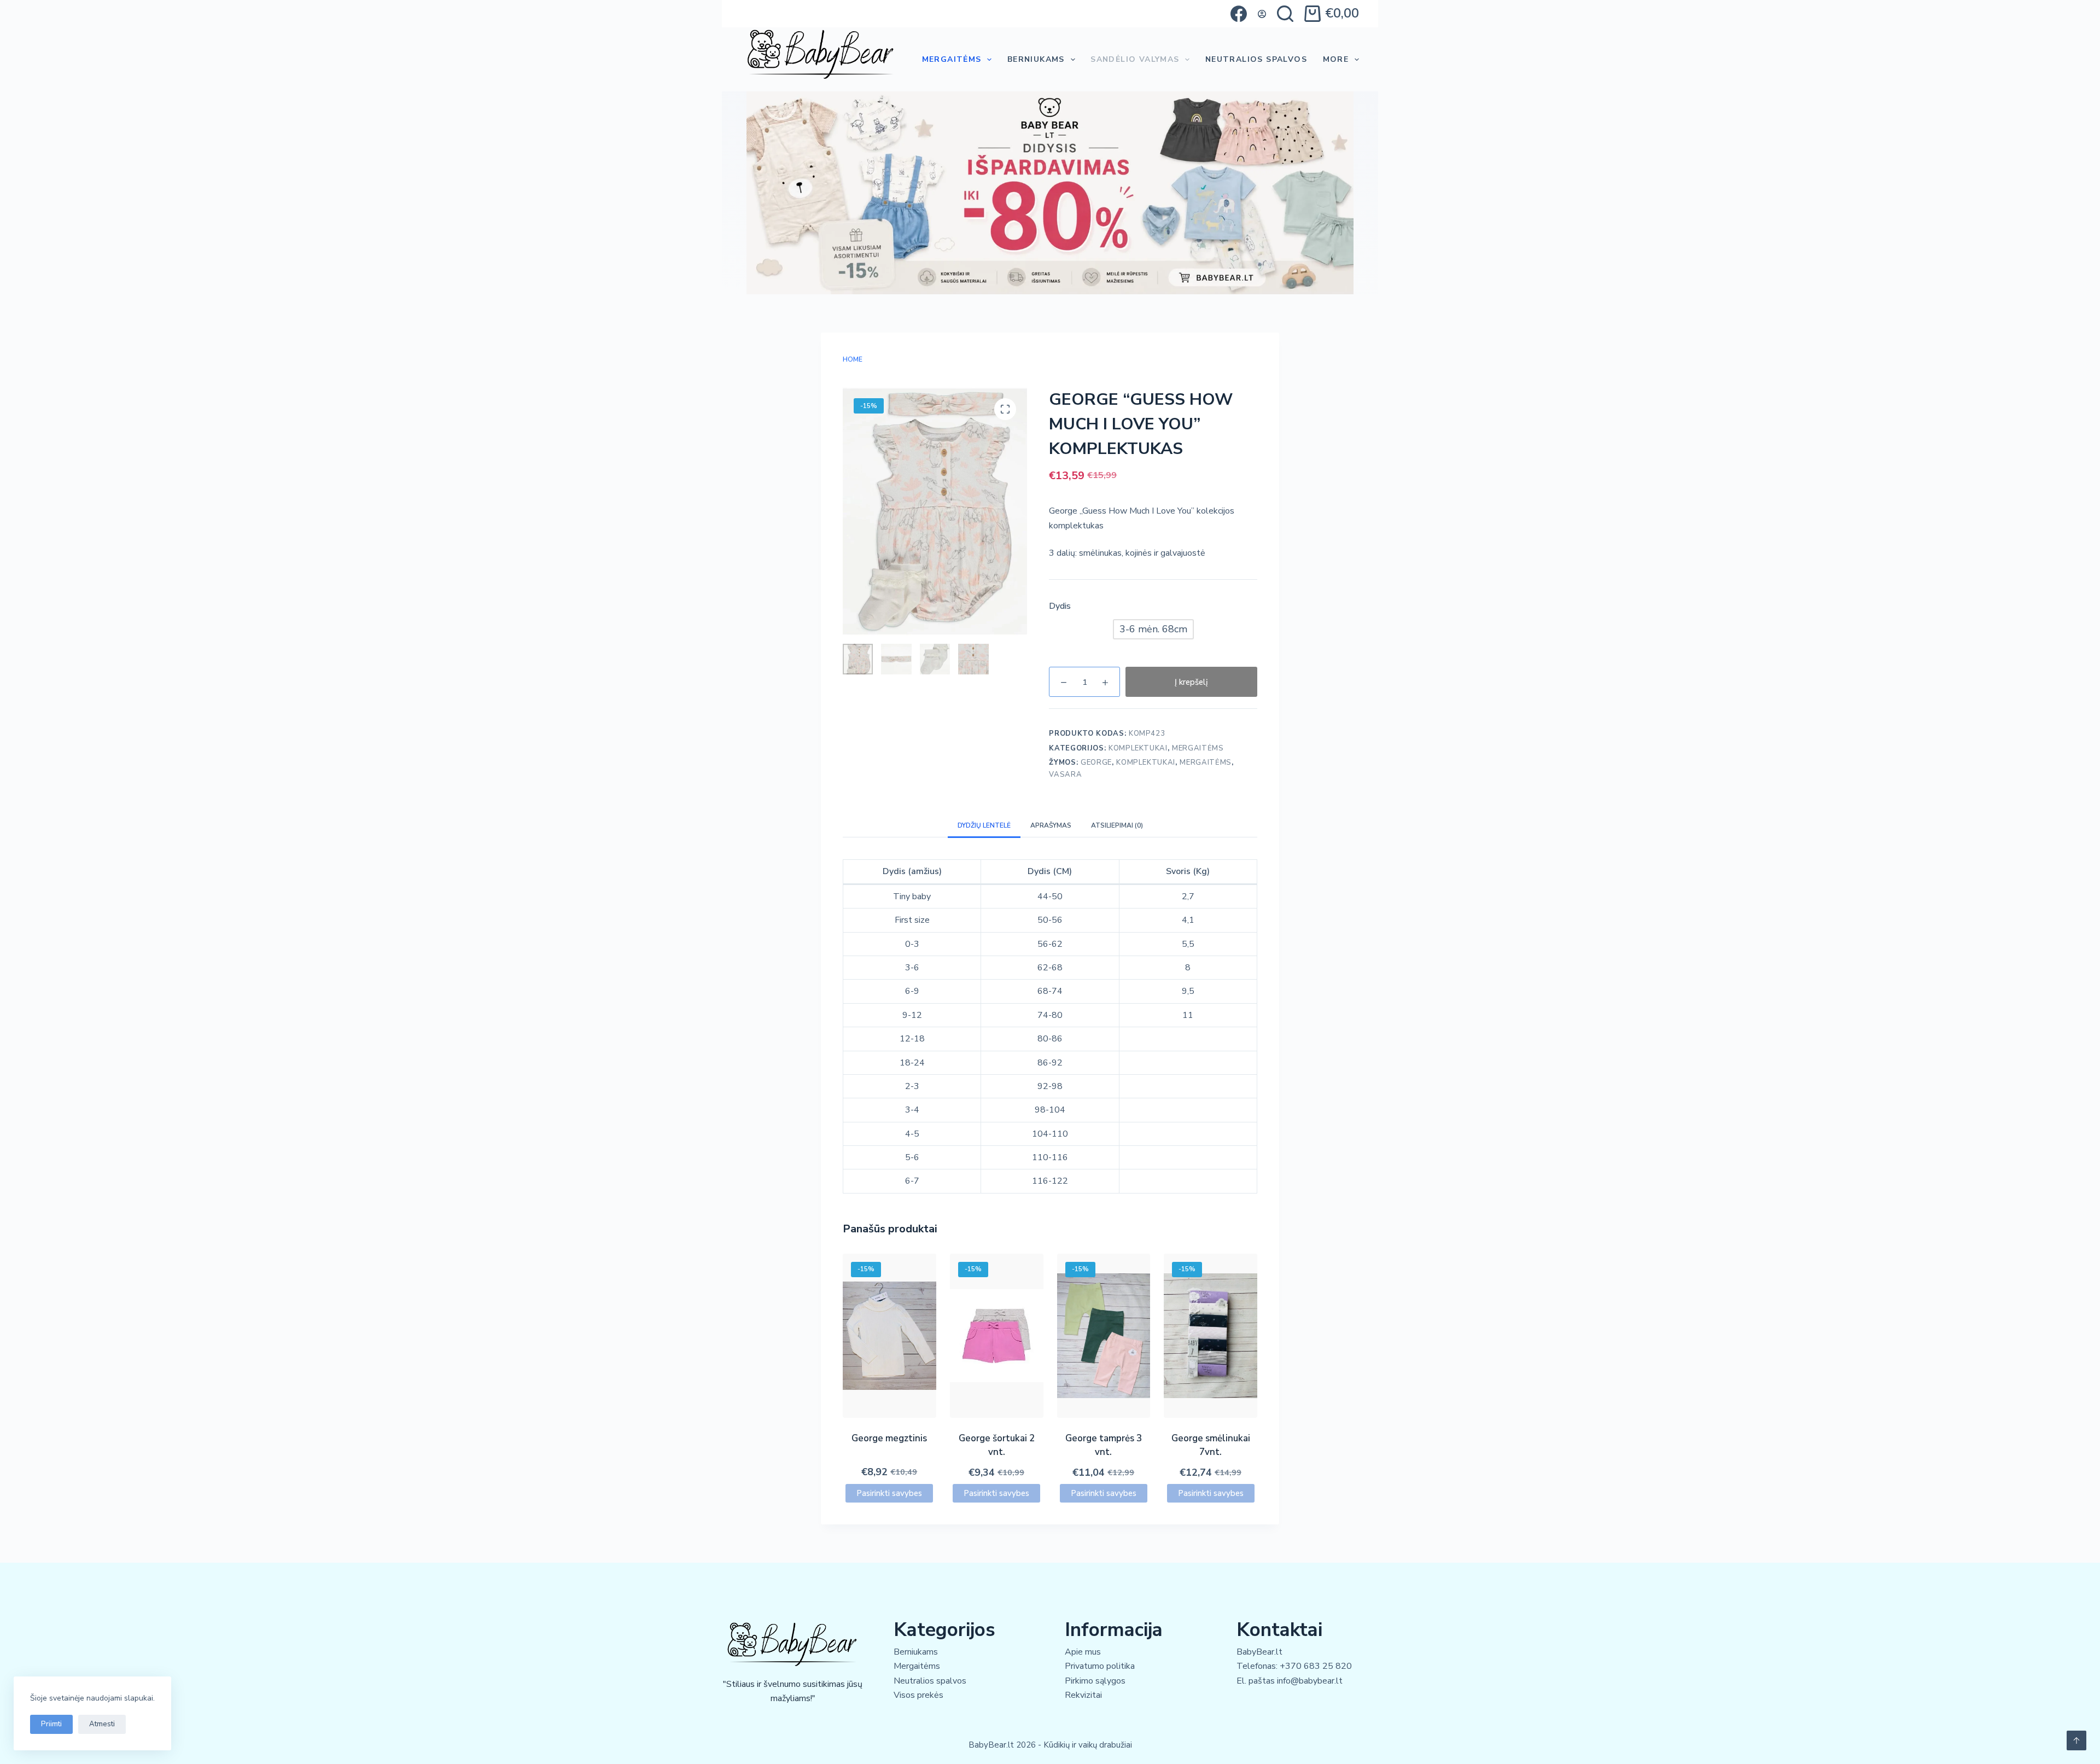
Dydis (1060, 606)
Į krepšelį (1191, 682)
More (1336, 59)
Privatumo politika (1100, 1666)
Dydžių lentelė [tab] (984, 825)
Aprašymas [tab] (1051, 825)
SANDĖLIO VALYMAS (1135, 59)
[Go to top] (2076, 1740)
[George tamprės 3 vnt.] (1104, 1336)
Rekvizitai (1083, 1695)
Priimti (51, 1724)
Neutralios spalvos (930, 1681)
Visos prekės (918, 1695)
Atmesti (102, 1724)
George (1096, 762)
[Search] (1285, 14)
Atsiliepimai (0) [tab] (1117, 825)
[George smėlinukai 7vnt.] (1211, 1336)
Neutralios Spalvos (1256, 59)
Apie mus (1083, 1652)
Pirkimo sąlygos (1095, 1681)
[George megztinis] (889, 1336)
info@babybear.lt (1310, 1681)
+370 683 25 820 (1316, 1666)
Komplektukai (1138, 748)
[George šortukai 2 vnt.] (997, 1336)
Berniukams (1036, 59)
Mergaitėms (952, 59)
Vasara (1065, 775)
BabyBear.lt (1259, 1652)
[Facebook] (1239, 14)
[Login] (1262, 14)
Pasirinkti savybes (889, 1493)
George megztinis (889, 1438)
